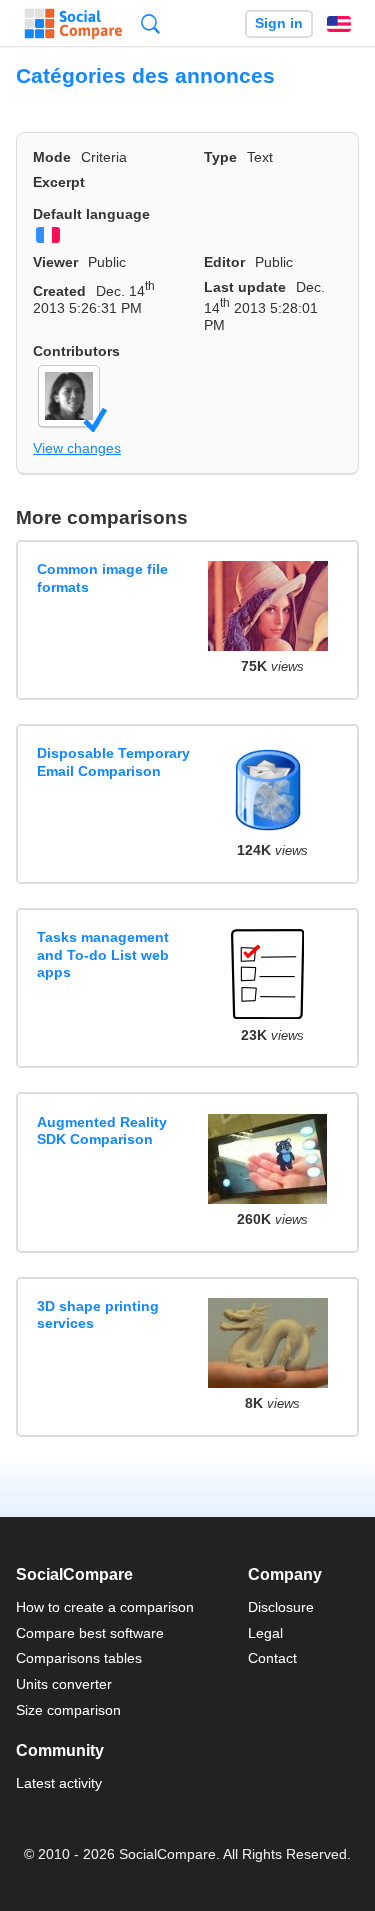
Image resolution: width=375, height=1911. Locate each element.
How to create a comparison (105, 1607)
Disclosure (281, 1607)
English (339, 24)
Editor (224, 262)
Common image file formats (102, 577)
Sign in (279, 23)
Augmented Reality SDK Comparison (102, 1130)
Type (220, 157)
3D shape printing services (98, 1314)
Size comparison (68, 1710)
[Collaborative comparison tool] (73, 24)
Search (150, 23)
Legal (265, 1633)
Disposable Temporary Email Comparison (113, 761)
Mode (52, 157)
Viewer (55, 262)
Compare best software (90, 1633)
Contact (272, 1658)
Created (59, 291)
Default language (91, 214)
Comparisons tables (79, 1658)
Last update (245, 287)
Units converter (64, 1684)
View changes (77, 448)
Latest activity (59, 1783)
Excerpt (59, 182)
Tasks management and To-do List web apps (103, 954)
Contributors (76, 351)
